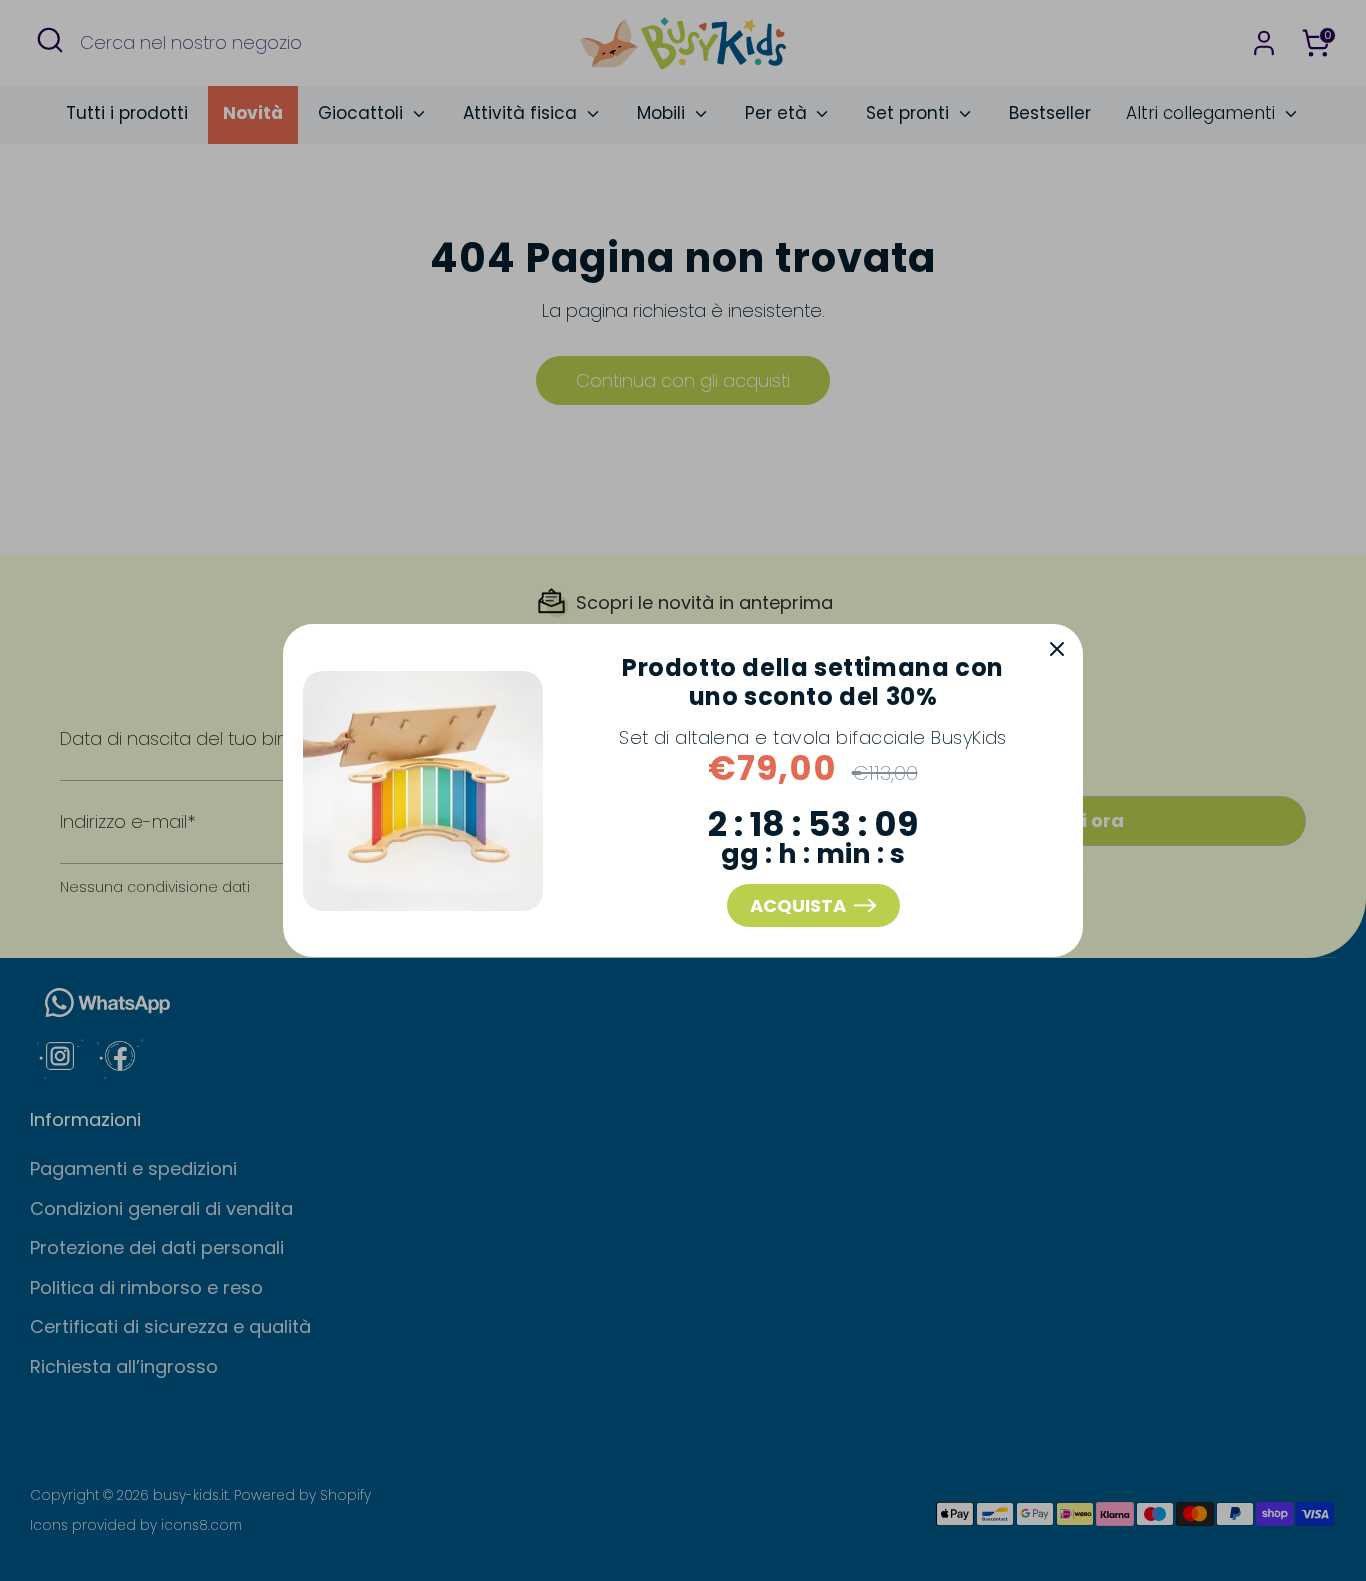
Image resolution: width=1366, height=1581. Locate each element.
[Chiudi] (1057, 650)
